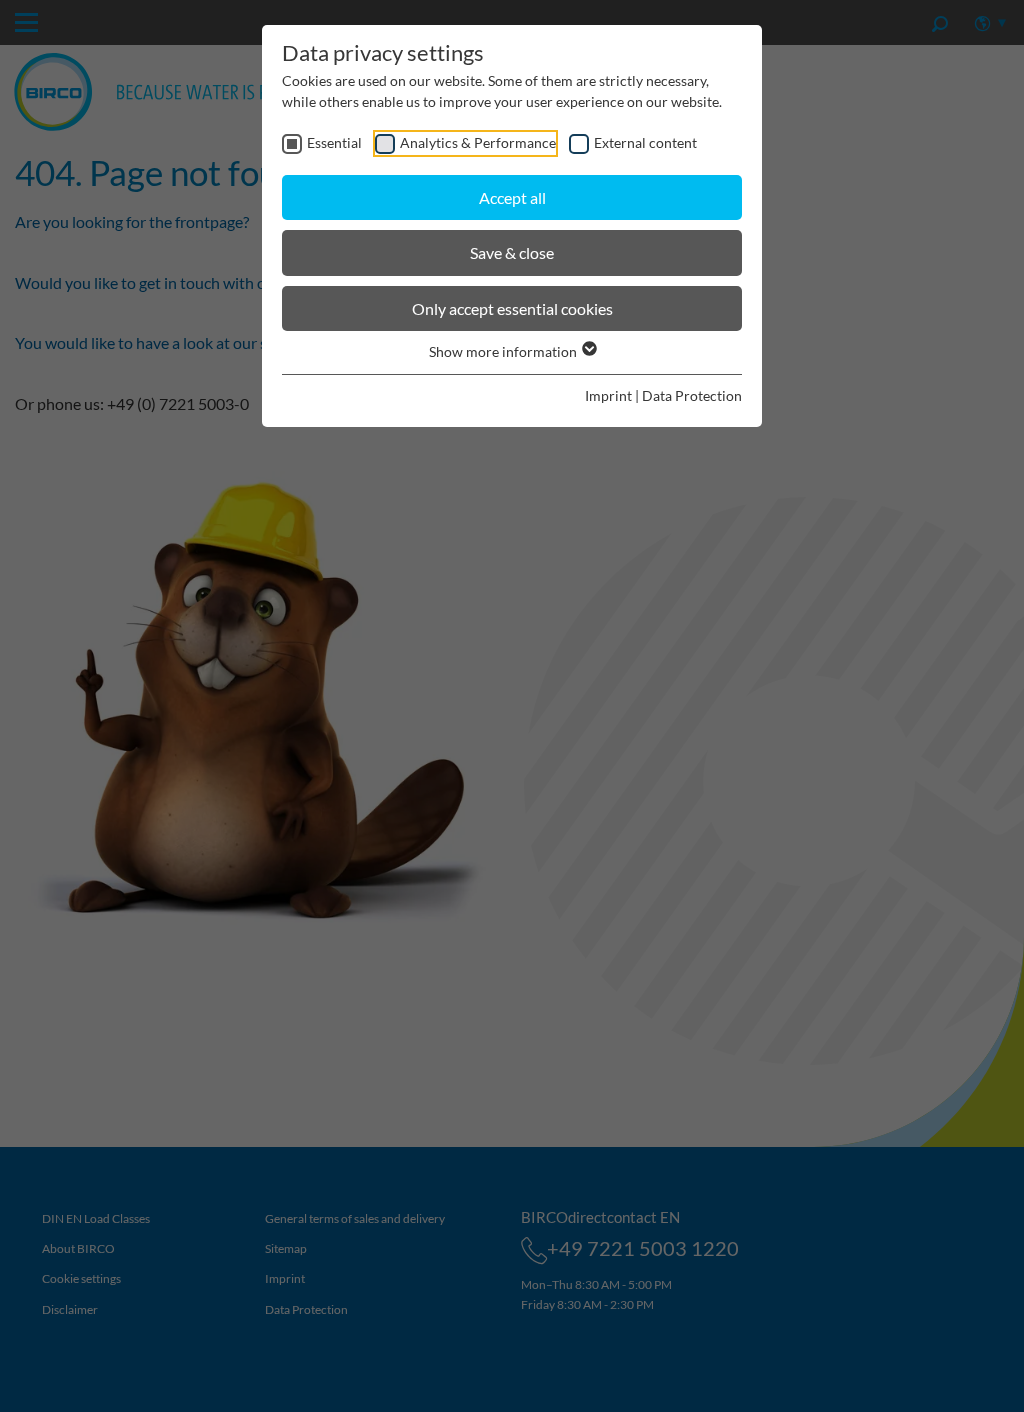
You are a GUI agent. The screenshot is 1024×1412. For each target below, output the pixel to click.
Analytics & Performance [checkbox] (478, 142)
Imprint (608, 395)
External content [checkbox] (645, 142)
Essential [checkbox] (334, 142)
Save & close (512, 252)
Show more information (504, 351)
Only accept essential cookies (512, 308)
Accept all (512, 197)
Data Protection (692, 395)
